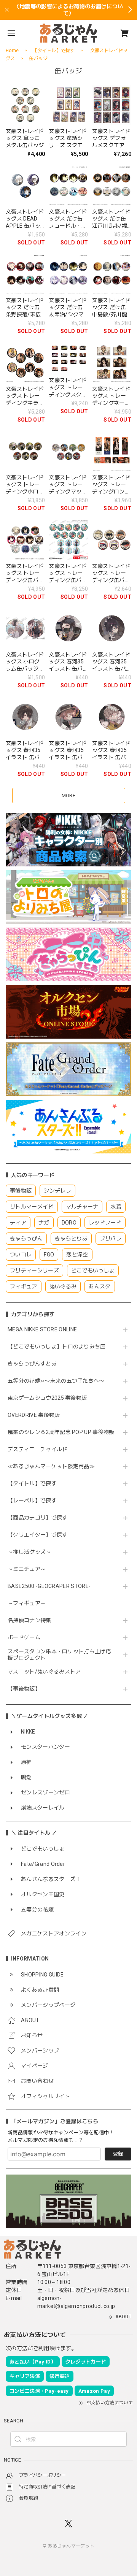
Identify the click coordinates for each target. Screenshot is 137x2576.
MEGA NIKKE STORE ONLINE (42, 1329)
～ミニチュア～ (27, 1569)
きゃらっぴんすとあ (32, 1364)
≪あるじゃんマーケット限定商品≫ (51, 1466)
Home (12, 51)
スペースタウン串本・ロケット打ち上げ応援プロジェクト (59, 1655)
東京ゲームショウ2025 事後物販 (50, 1398)
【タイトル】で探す (32, 1483)
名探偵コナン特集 (29, 1620)
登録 (118, 2154)
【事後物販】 (24, 1689)
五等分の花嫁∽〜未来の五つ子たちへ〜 (59, 1381)
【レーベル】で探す (32, 1501)
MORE (68, 795)
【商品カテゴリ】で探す (38, 1518)
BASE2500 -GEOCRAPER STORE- (49, 1586)
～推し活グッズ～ (29, 1552)
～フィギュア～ (27, 1603)
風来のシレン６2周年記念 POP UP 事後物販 (61, 1432)
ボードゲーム (24, 1637)
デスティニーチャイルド (38, 1449)
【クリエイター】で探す (38, 1535)
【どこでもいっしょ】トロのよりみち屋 (59, 1347)
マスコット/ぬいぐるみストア (44, 1672)
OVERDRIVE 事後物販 (34, 1415)
